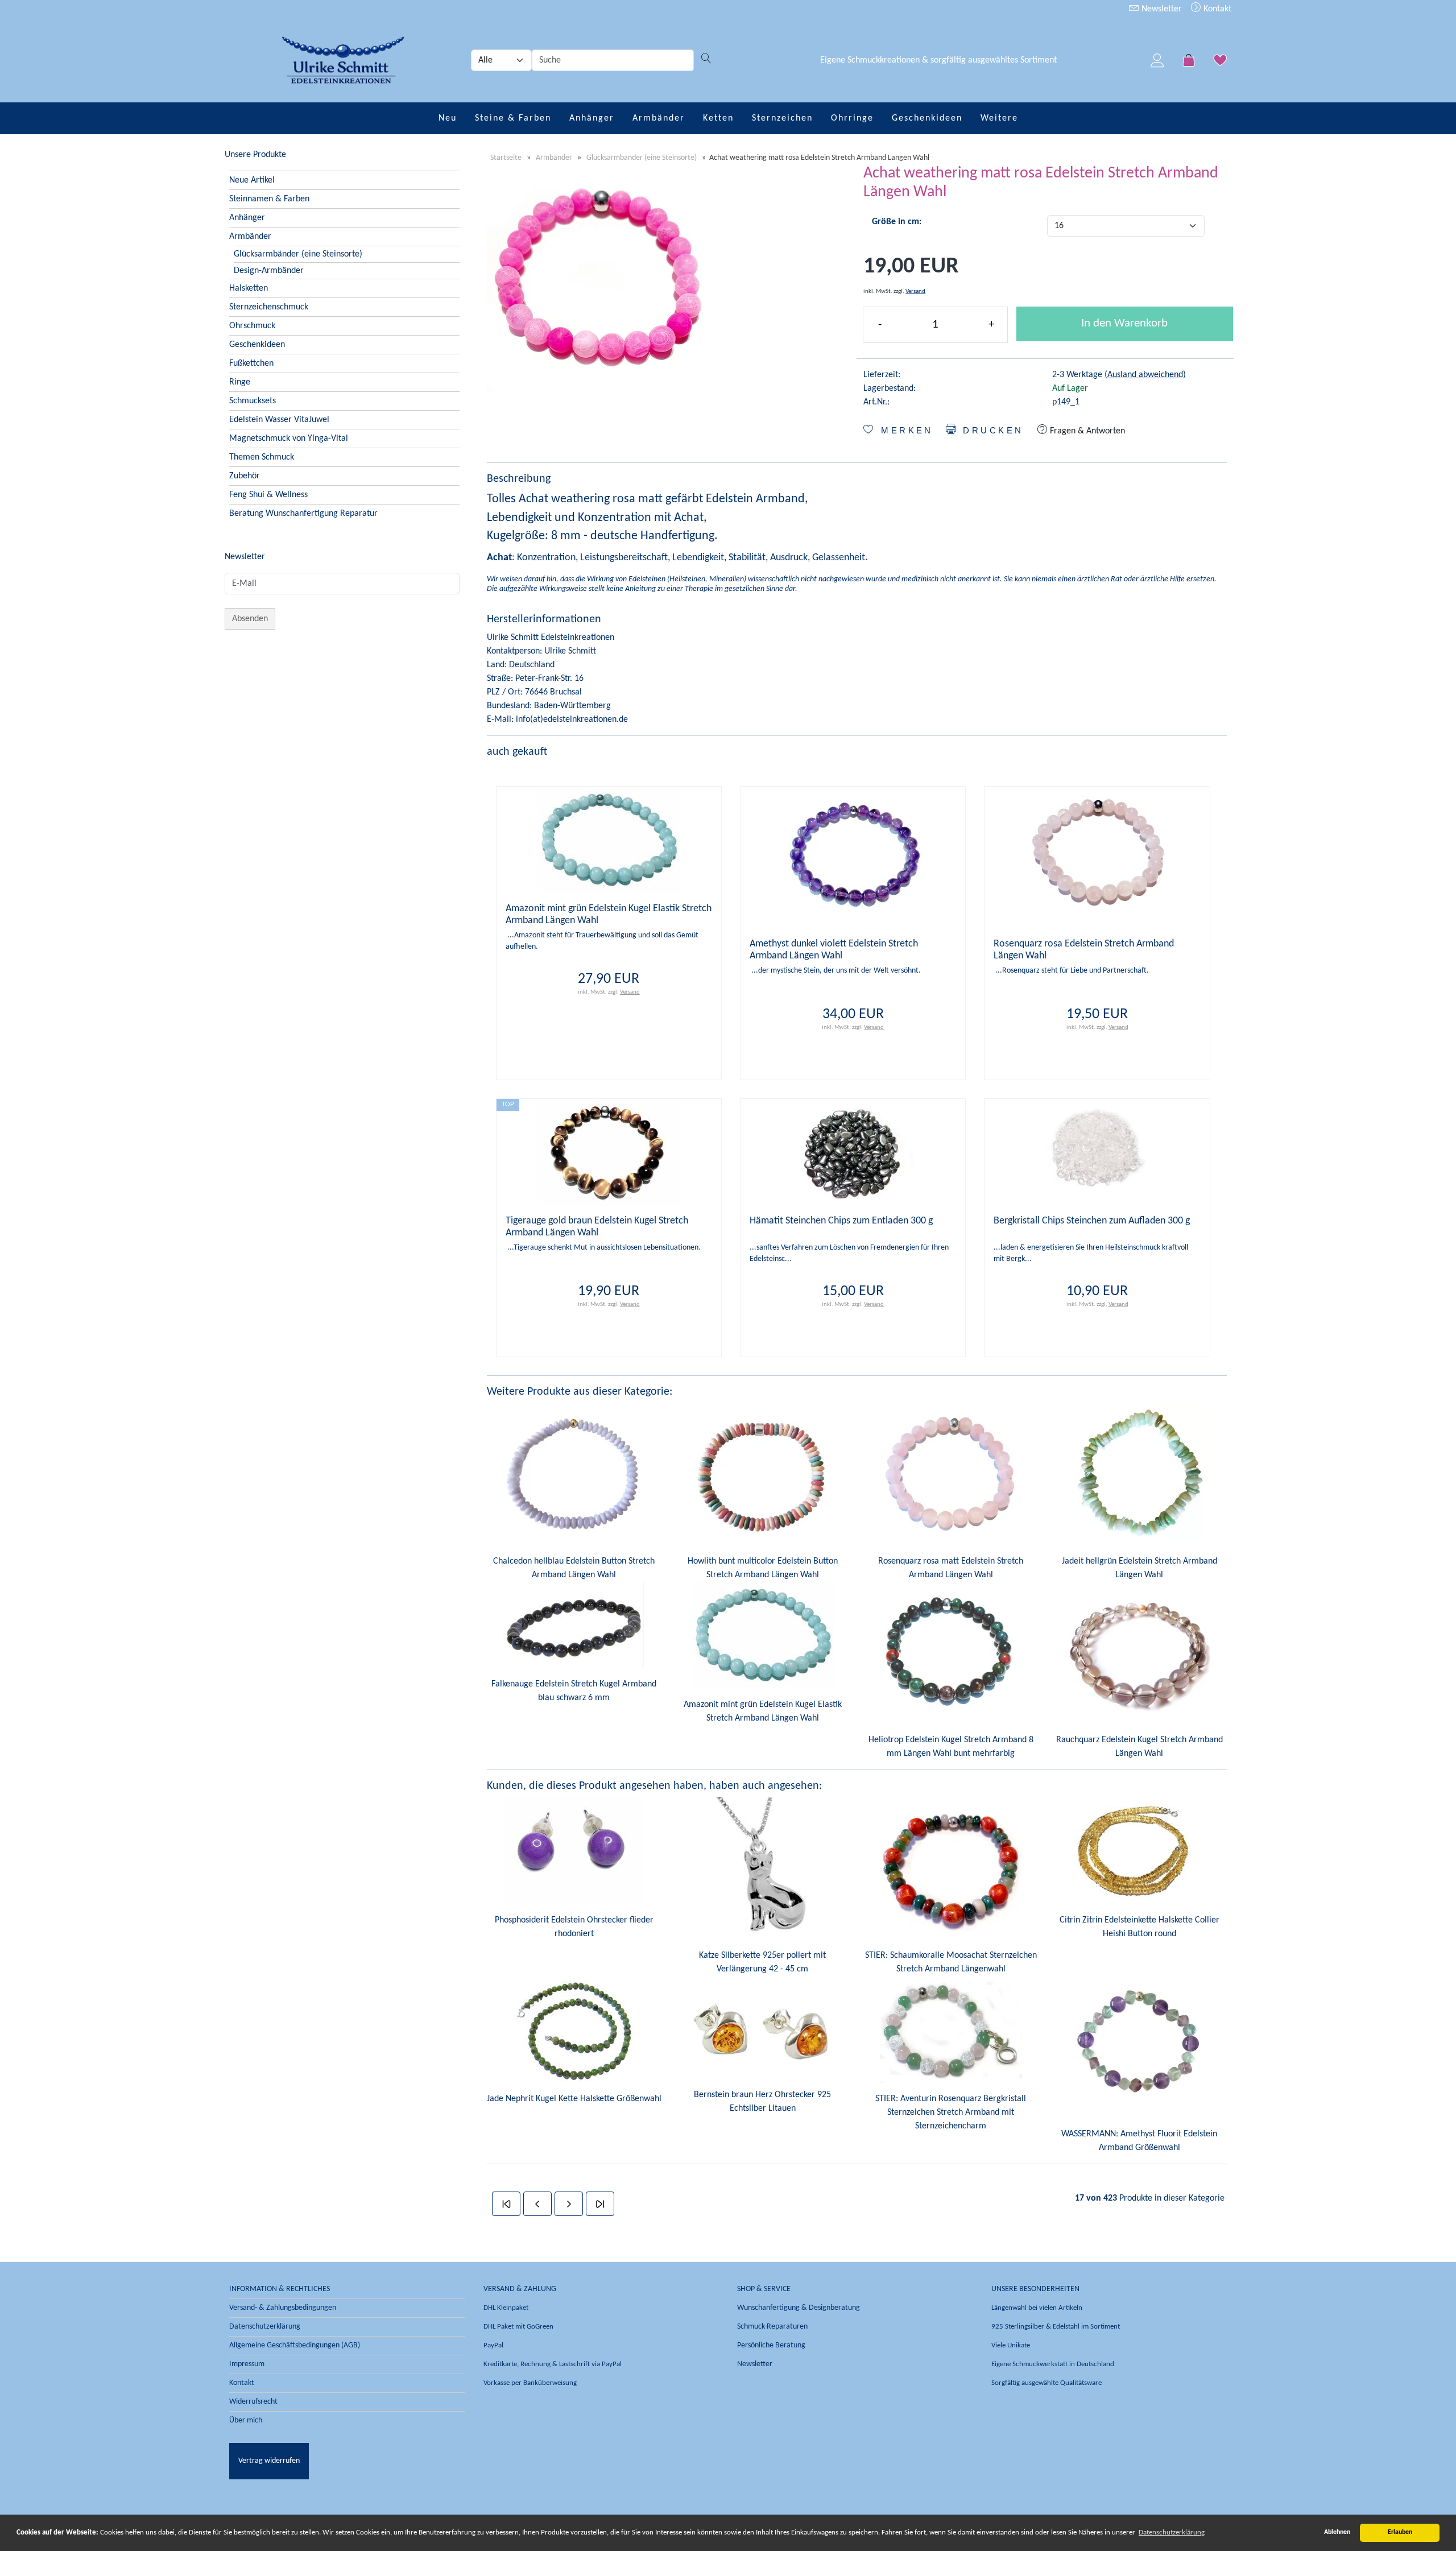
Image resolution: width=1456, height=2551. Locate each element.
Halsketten (249, 288)
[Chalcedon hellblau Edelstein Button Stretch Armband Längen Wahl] (574, 1474)
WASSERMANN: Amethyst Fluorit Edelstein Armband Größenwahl (1139, 2141)
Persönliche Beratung (771, 2345)
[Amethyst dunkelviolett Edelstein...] (853, 857)
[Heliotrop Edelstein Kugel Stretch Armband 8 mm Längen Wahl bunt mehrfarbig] (951, 1653)
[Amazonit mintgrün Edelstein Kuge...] (609, 840)
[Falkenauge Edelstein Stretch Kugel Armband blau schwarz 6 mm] (574, 1625)
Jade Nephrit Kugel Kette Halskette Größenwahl (574, 2099)
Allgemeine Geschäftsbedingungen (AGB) (295, 2345)
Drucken (991, 431)
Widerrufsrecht (253, 2402)
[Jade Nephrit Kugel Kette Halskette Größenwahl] (574, 2029)
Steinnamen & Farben (269, 199)
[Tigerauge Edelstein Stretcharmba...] (609, 1152)
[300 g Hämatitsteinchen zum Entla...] (853, 1152)
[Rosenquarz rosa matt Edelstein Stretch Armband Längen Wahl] (951, 1474)
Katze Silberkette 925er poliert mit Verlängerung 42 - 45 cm (762, 1962)
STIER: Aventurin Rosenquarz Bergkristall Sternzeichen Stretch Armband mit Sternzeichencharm (951, 2112)
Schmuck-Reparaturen (772, 2327)
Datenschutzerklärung (265, 2327)
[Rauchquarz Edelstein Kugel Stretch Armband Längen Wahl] (1139, 1653)
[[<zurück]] (537, 2204)
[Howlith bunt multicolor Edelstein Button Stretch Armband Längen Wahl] (763, 1474)
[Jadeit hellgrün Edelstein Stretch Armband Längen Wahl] (1139, 1474)
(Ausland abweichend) (1145, 375)
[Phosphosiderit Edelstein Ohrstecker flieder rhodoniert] (574, 1851)
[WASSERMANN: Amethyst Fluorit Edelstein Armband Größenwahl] (1139, 2047)
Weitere (999, 118)
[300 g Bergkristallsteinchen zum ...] (1097, 1152)
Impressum (247, 2364)
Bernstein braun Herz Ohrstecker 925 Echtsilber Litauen (762, 2102)
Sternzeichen (782, 118)
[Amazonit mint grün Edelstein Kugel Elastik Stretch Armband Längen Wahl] (763, 1635)
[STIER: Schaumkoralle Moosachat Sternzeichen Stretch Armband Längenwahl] (951, 1868)
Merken (905, 431)
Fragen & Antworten (1086, 431)
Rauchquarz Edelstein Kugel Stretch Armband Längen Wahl (1139, 1747)
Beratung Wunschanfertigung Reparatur (303, 514)
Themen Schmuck (262, 457)
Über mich (246, 2420)
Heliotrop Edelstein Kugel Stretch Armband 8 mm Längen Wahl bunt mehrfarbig (951, 1747)
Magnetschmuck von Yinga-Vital (289, 439)
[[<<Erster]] (506, 2204)
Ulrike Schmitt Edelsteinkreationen (551, 638)
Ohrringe (852, 118)
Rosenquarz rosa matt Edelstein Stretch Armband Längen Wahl (951, 1568)
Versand (915, 292)
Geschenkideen (927, 118)
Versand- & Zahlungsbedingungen (283, 2308)
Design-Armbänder (269, 271)
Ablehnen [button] (1337, 2532)
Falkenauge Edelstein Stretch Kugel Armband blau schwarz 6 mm (574, 1691)
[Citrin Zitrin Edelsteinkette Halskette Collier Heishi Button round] (1139, 1851)
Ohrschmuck (252, 326)
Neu (448, 118)
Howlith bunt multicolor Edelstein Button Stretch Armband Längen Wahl (763, 1568)
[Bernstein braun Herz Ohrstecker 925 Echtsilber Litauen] (763, 2027)
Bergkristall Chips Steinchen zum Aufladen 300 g (1092, 1221)
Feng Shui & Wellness (268, 495)
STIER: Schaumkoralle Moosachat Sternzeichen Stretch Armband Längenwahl (951, 1962)
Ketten (718, 118)
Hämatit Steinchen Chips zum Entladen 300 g (841, 1221)
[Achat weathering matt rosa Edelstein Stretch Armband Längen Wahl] (601, 278)
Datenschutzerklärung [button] (1172, 2533)
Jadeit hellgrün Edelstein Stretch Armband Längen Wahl (1139, 1568)
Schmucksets (253, 401)
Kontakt (1216, 9)
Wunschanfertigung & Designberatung (799, 2308)
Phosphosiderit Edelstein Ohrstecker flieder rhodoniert (574, 1927)
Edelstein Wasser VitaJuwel (279, 420)
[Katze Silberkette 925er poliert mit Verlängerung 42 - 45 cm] (763, 1868)
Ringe (240, 382)
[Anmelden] (1157, 60)
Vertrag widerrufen (269, 2461)
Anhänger (592, 118)
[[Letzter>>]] (600, 2204)
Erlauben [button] (1400, 2532)
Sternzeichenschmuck (269, 307)
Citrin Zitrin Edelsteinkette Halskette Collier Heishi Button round (1139, 1927)
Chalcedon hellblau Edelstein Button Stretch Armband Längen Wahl (574, 1568)
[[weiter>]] (569, 2204)
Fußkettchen (251, 363)
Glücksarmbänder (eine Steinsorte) (298, 254)
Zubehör (245, 476)
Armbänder (659, 118)
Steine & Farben (513, 118)
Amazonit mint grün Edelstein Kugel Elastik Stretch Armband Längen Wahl (763, 1711)
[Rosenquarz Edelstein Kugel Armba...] (1097, 857)
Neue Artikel (252, 180)
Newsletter (1161, 9)
